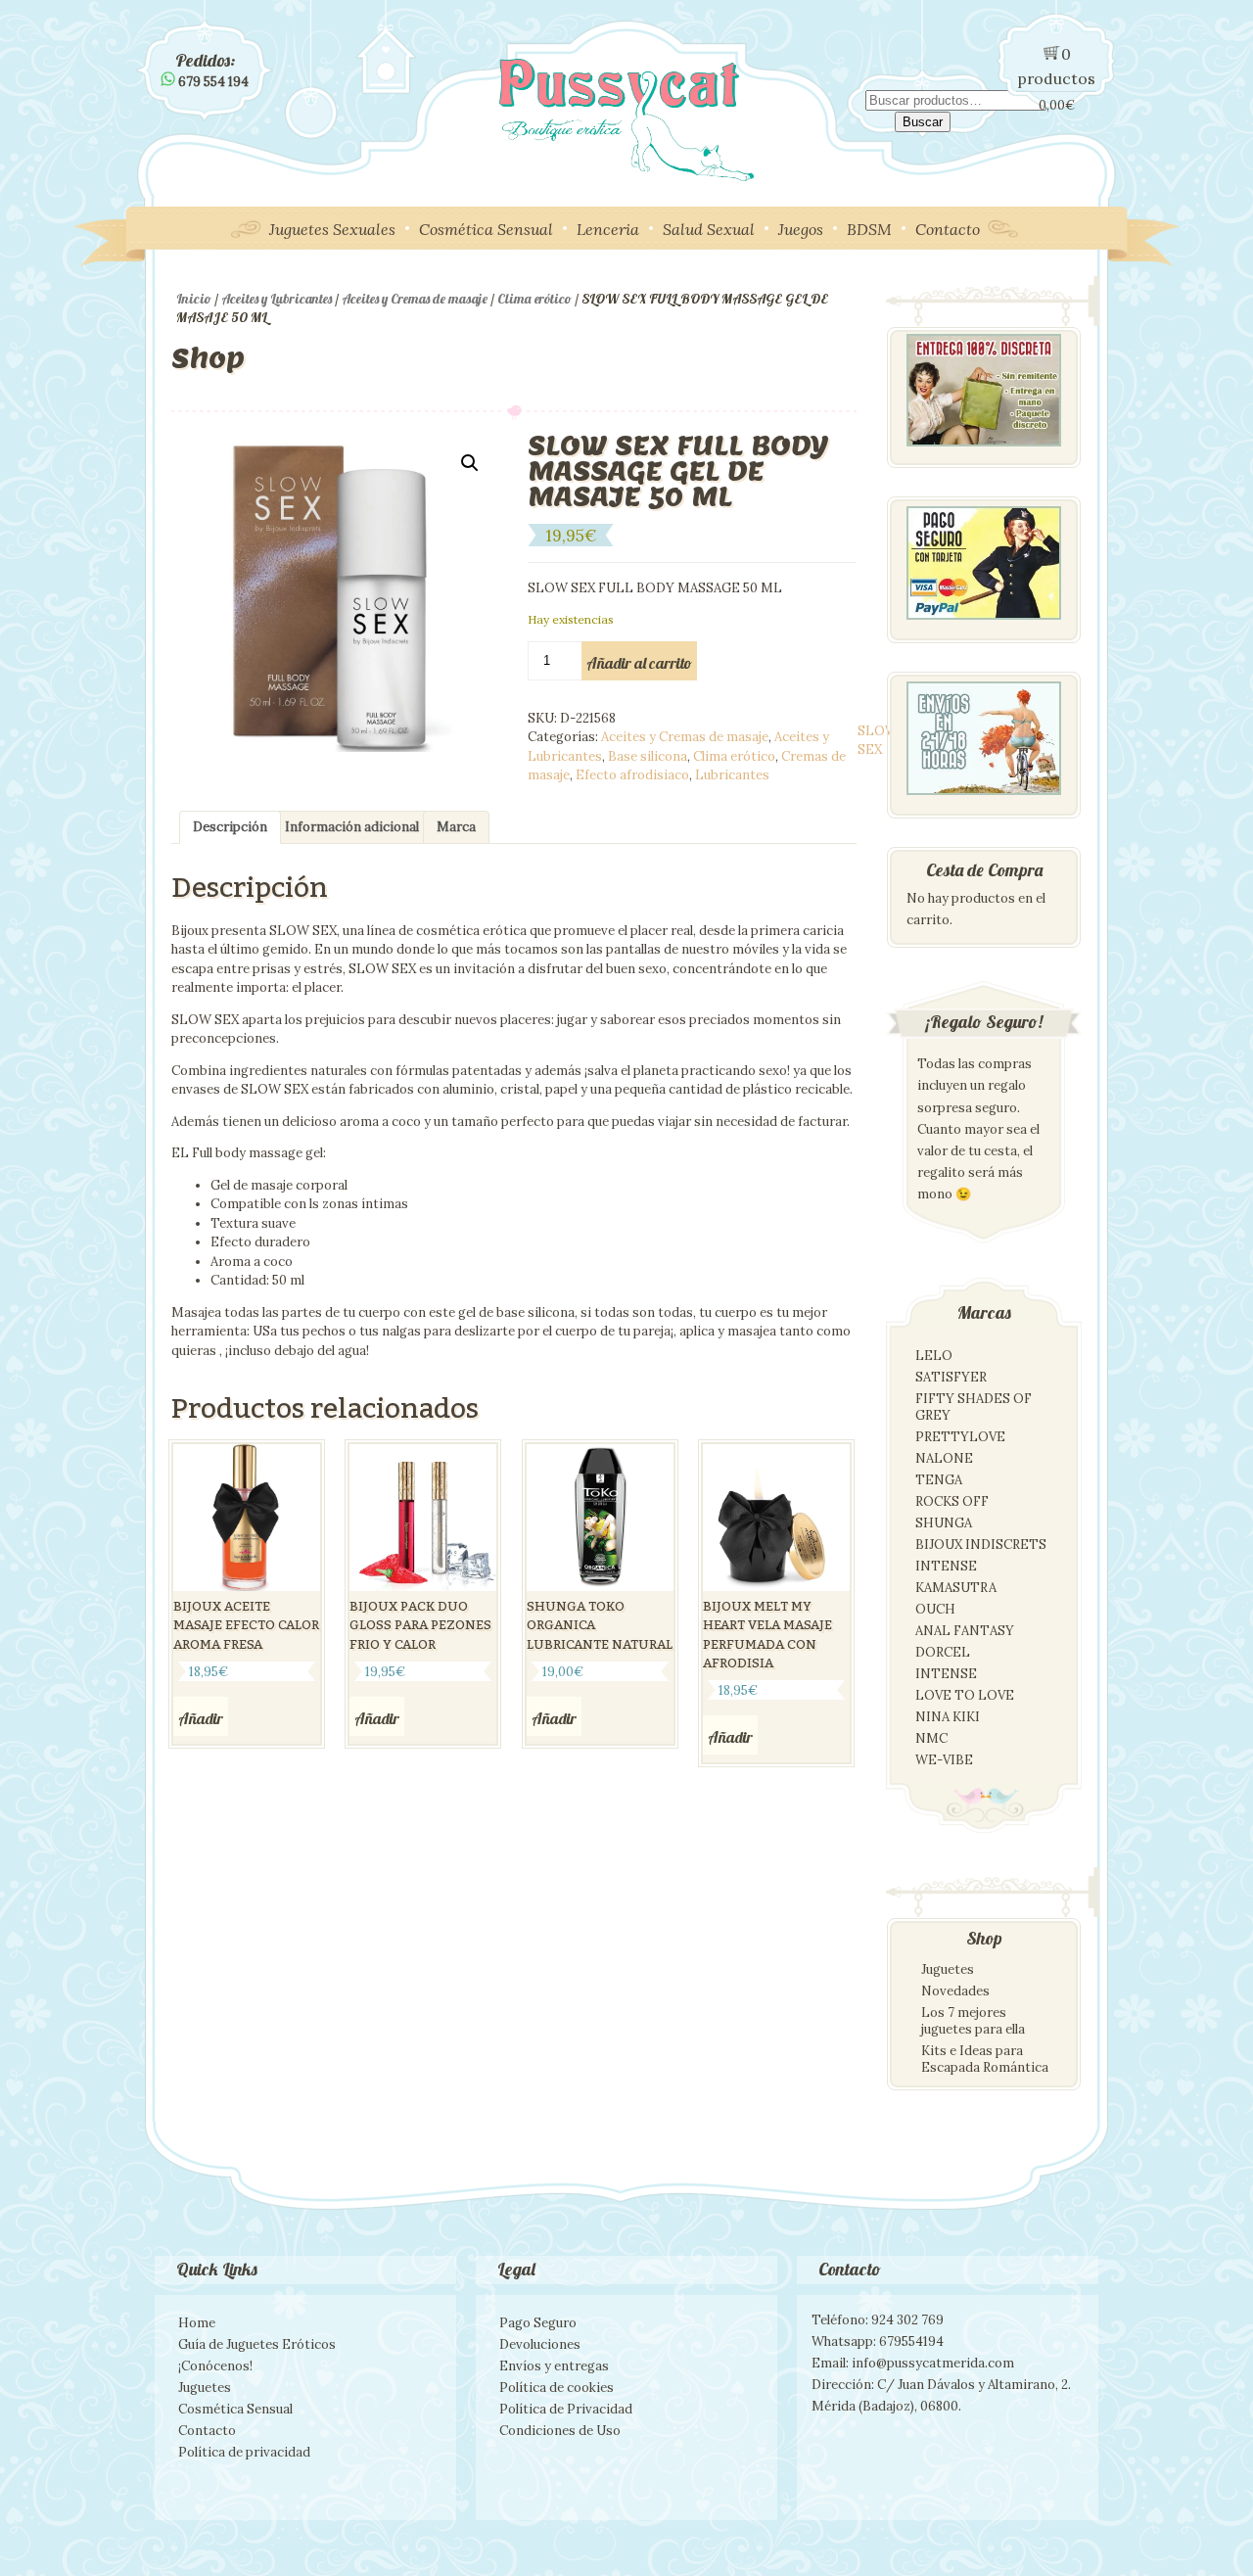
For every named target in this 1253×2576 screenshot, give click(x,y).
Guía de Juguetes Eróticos (257, 2344)
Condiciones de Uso (560, 2431)
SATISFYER (951, 1377)
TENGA (939, 1480)
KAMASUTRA (956, 1588)
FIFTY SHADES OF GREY (974, 1407)
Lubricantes (732, 775)
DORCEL (943, 1652)
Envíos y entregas (554, 2366)
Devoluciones (540, 2344)
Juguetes (948, 1969)
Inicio (194, 299)
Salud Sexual (709, 229)
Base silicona (648, 756)
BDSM (869, 229)
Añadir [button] (201, 1718)
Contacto (948, 229)
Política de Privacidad (566, 2409)
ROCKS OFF (952, 1501)
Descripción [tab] (230, 827)
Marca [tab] (456, 827)
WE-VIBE (944, 1760)
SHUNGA (944, 1523)
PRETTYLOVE (960, 1437)
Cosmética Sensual (486, 229)
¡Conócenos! (215, 2366)
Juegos (801, 229)
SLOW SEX (878, 741)
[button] (470, 463)
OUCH (935, 1609)
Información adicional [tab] (352, 827)
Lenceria (608, 229)
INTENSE (946, 1566)
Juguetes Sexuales (332, 229)
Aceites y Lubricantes (277, 299)
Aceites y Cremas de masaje (415, 299)
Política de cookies (557, 2388)
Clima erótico (534, 299)
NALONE (944, 1458)
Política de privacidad (244, 2452)
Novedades (955, 1991)
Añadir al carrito (639, 663)
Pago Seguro (538, 2323)
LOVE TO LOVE (965, 1695)
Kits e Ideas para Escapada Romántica (985, 2059)
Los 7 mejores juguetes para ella (973, 2021)
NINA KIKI (948, 1717)
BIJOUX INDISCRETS (981, 1545)
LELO (934, 1356)
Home (197, 2323)
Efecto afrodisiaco (632, 775)
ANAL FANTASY (965, 1631)
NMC (931, 1738)
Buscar (923, 122)
